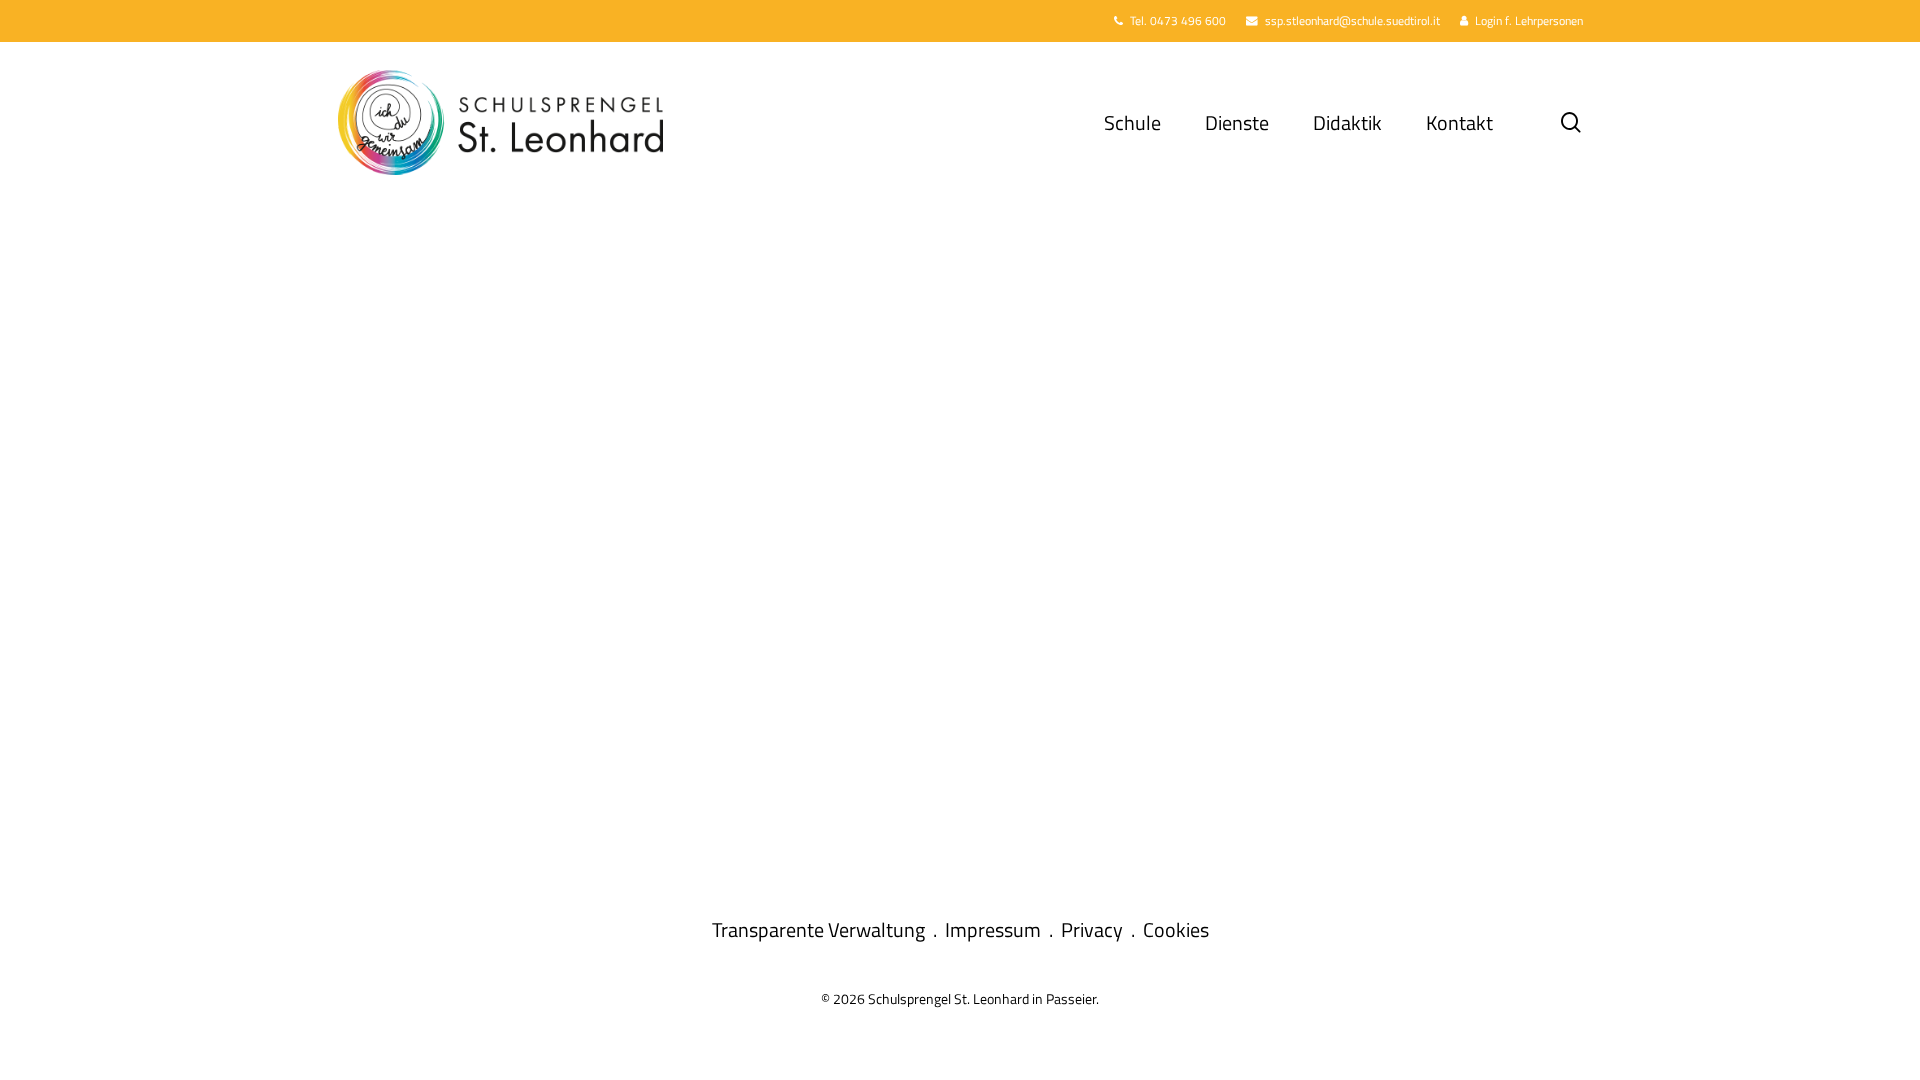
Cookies (1176, 929)
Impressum (993, 929)
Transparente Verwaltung (818, 929)
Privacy (1092, 929)
